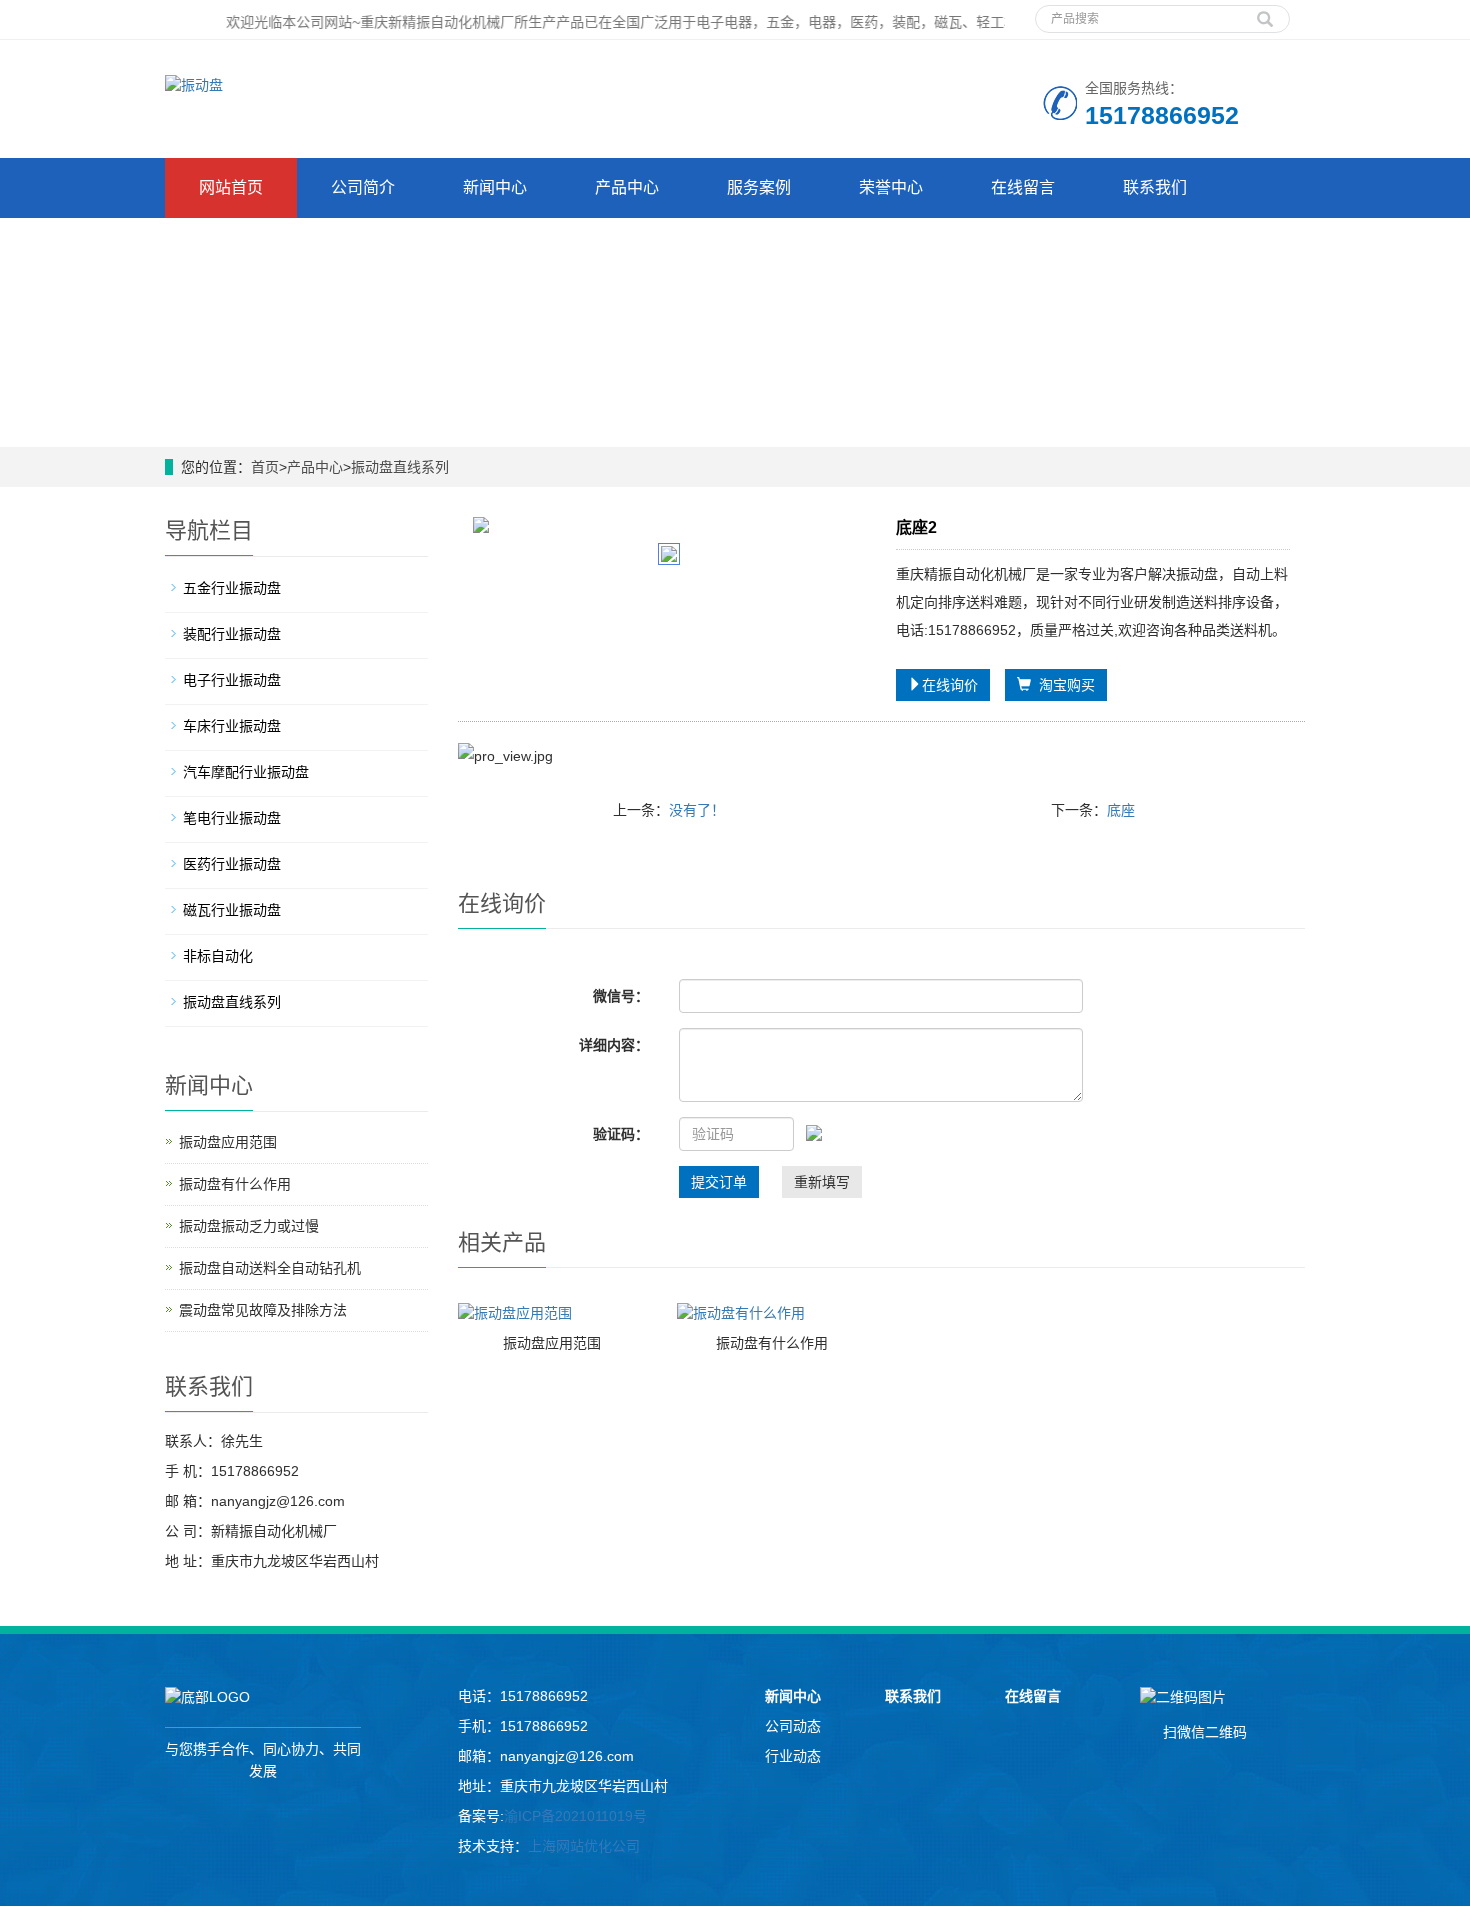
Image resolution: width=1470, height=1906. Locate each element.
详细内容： (614, 1045)
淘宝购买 (1063, 685)
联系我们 (1155, 187)
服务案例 (759, 187)
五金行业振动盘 (232, 588)
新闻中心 (495, 187)
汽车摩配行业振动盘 (246, 772)
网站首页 (231, 187)
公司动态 (793, 1726)
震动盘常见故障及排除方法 (263, 1310)
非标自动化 (218, 956)
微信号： (621, 996)
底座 (1121, 810)
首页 (265, 467)
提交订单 (719, 1182)
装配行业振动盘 (232, 634)
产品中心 (627, 187)
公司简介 (363, 187)
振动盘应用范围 (552, 1343)
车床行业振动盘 (232, 726)
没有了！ (697, 810)
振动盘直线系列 (400, 467)
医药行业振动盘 (232, 864)
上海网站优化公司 (584, 1846)
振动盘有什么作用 (772, 1343)
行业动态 (793, 1756)
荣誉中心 (891, 187)
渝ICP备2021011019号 (575, 1816)
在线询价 (950, 685)
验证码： (621, 1134)
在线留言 (1023, 187)
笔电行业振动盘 (232, 818)
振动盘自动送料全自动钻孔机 (270, 1268)
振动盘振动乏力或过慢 (249, 1226)
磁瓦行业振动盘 (232, 910)
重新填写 (822, 1182)
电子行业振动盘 (232, 680)
